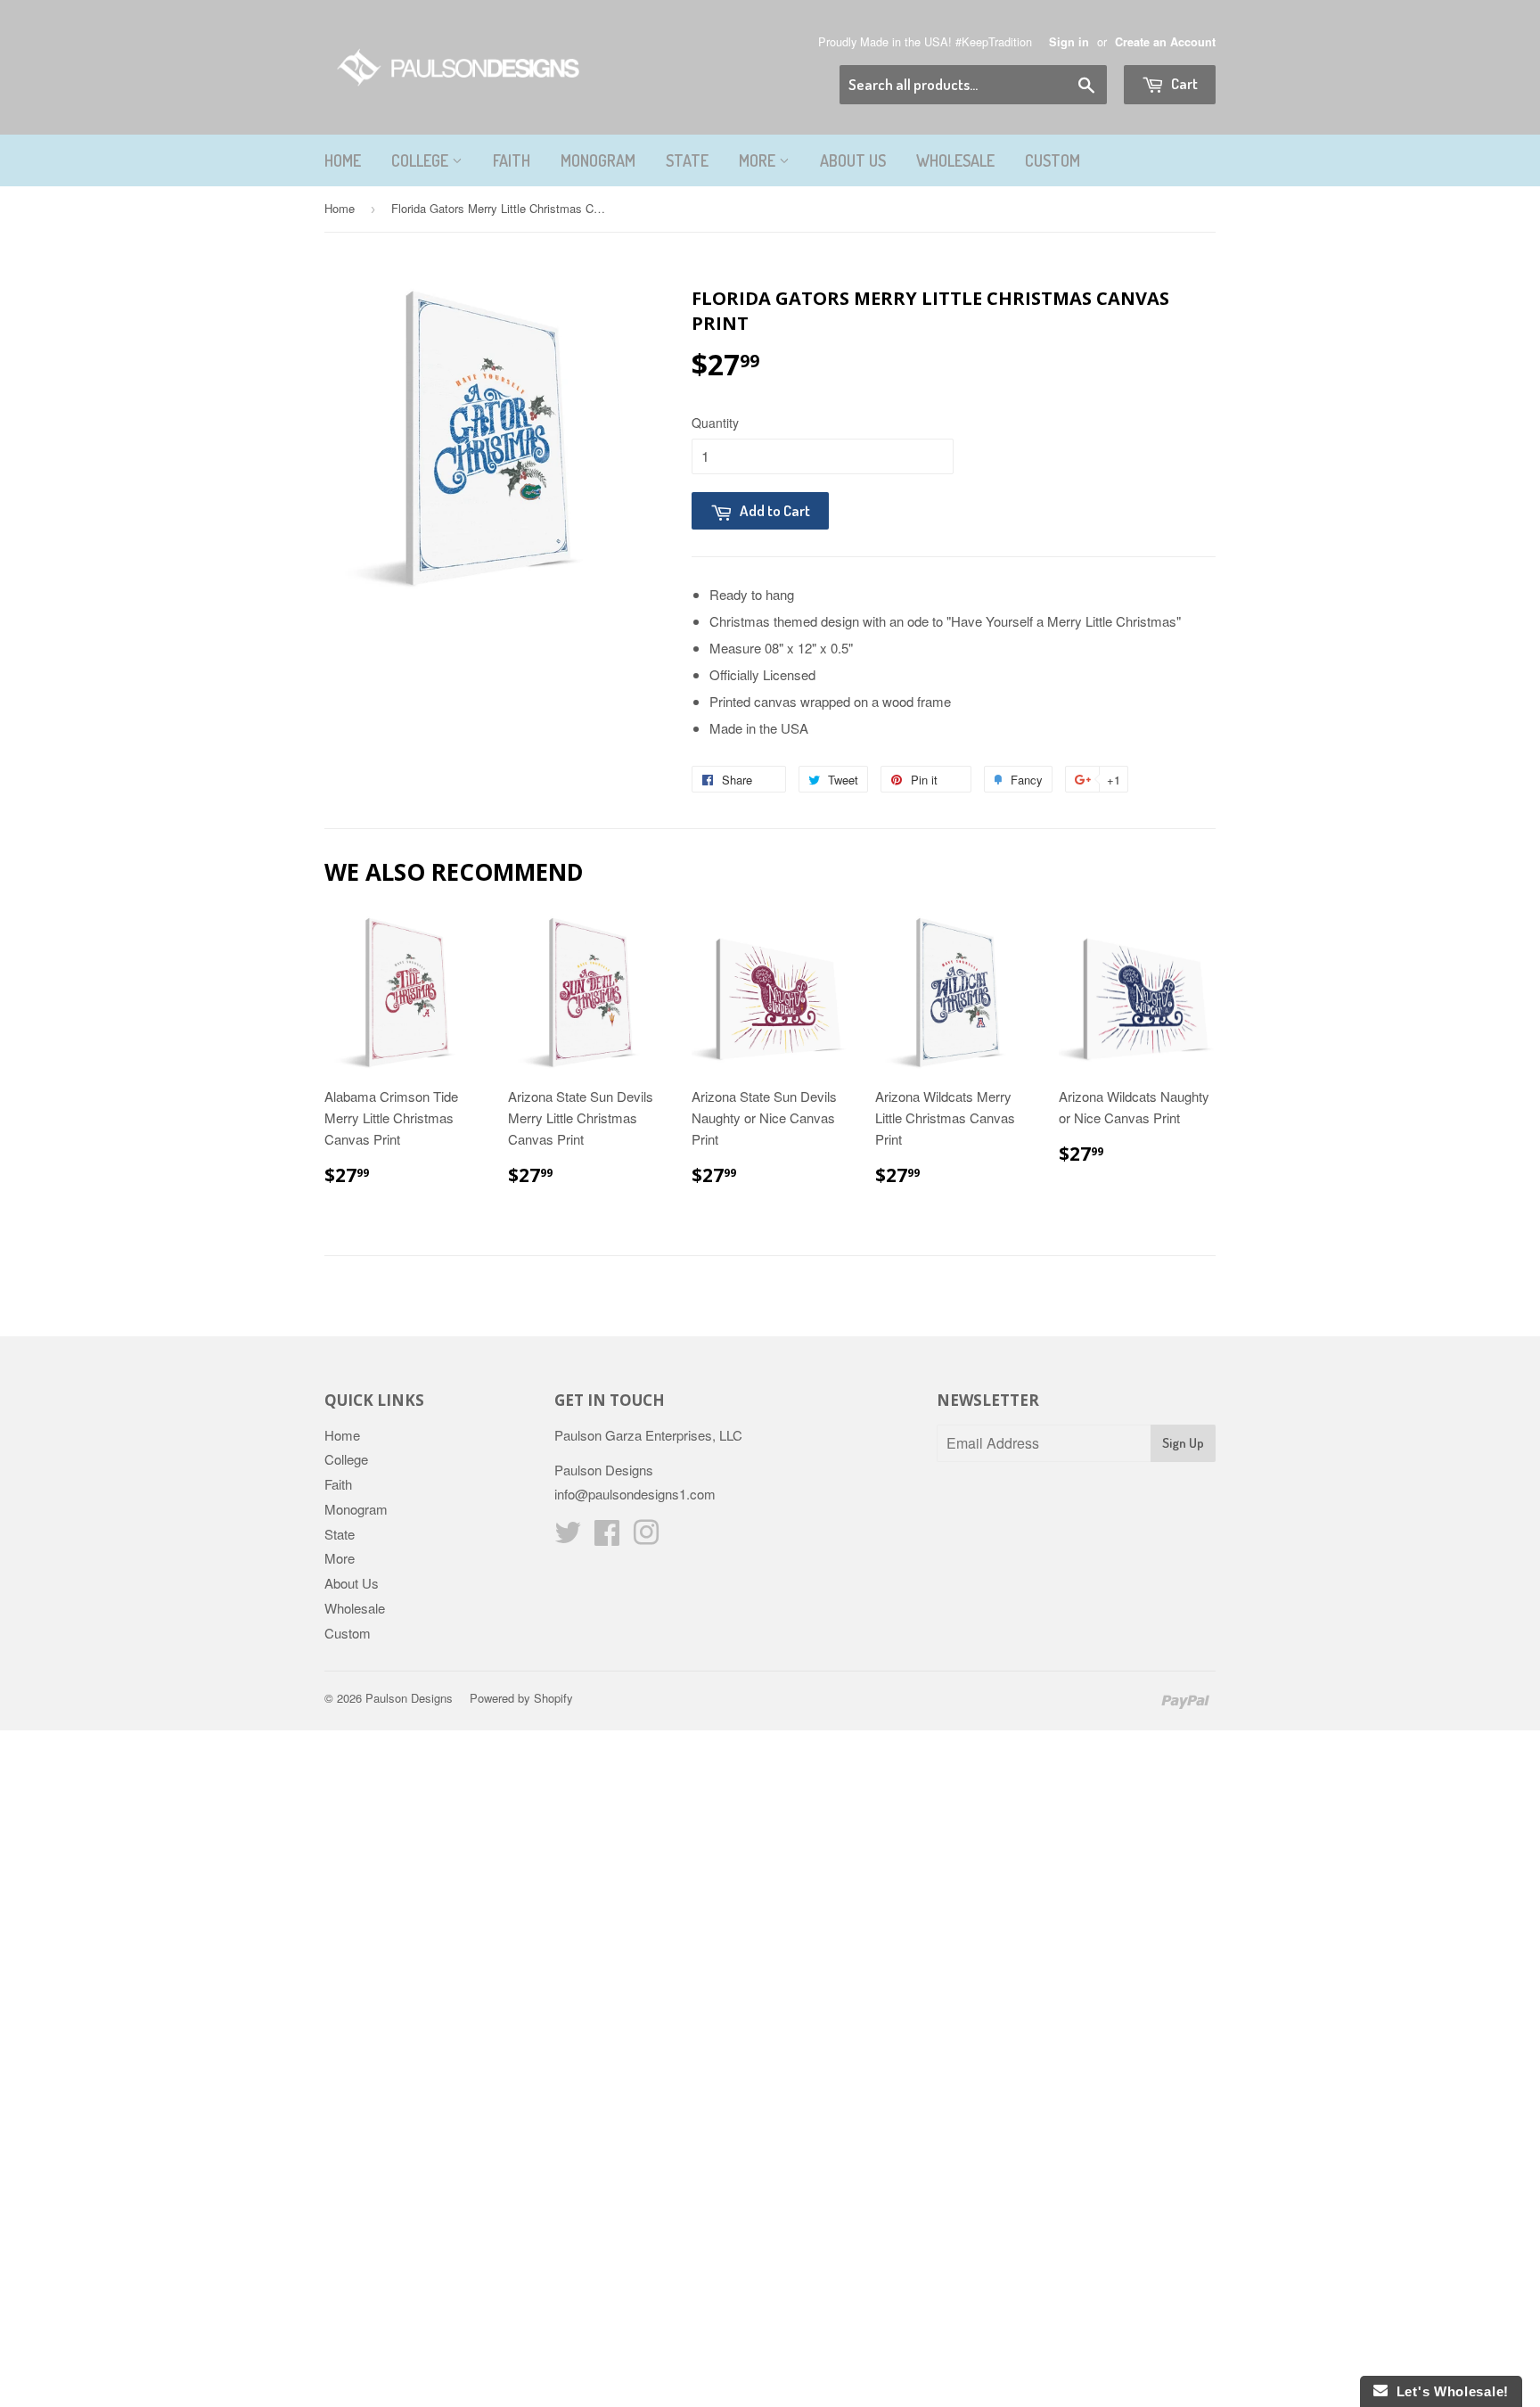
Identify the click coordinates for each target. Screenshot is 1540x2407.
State (687, 160)
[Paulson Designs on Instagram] (646, 1537)
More (759, 160)
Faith (512, 160)
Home (343, 160)
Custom (1053, 160)
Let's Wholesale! (1448, 2391)
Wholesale (955, 160)
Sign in (1069, 42)
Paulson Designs (409, 1698)
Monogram (598, 160)
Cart (1183, 83)
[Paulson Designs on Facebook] (607, 1537)
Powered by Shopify (521, 1698)
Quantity (715, 423)
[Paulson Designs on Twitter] (568, 1537)
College (422, 160)
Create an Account (1165, 42)
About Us (853, 160)
